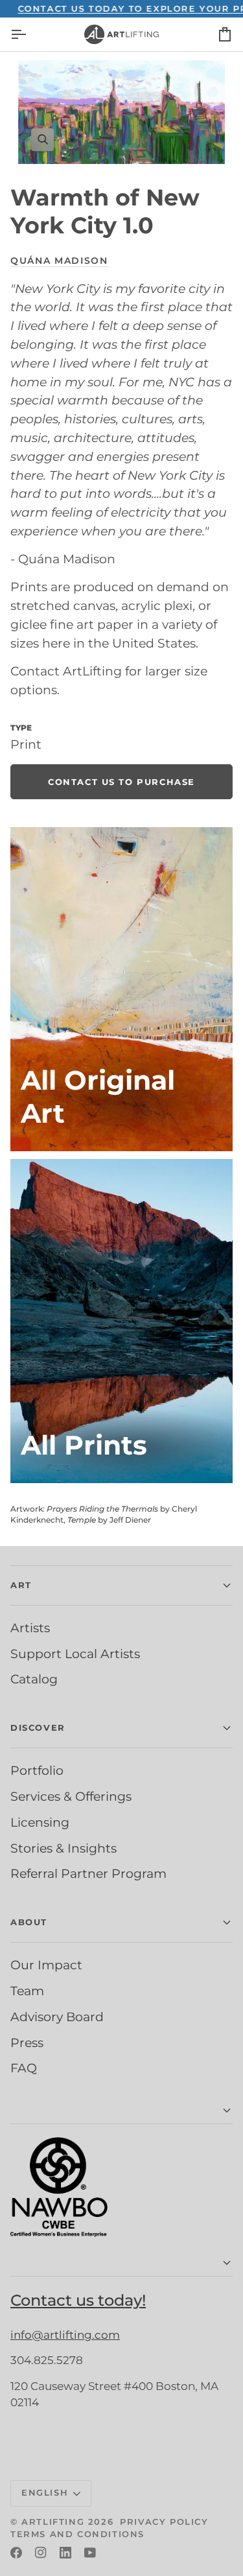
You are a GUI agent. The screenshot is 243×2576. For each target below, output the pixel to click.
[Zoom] (121, 112)
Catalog (34, 1679)
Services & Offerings (71, 1796)
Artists (30, 1628)
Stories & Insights (64, 1848)
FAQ (24, 2068)
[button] (121, 2111)
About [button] (29, 1922)
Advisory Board (57, 2017)
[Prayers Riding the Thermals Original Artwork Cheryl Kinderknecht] (121, 989)
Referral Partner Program (88, 1873)
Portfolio (37, 1770)
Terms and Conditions (77, 2534)
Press (27, 2043)
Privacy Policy (164, 2522)
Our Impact (46, 1965)
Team (27, 1991)
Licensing (40, 1822)
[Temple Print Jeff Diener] (121, 1321)
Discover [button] (38, 1727)
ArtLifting (53, 2522)
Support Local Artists (75, 1654)
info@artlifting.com (65, 2335)
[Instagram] (41, 2553)
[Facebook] (16, 2553)
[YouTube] (90, 2553)
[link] (121, 782)
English (45, 2492)
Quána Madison (59, 261)
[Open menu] (30, 34)
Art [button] (21, 1585)
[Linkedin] (65, 2553)
